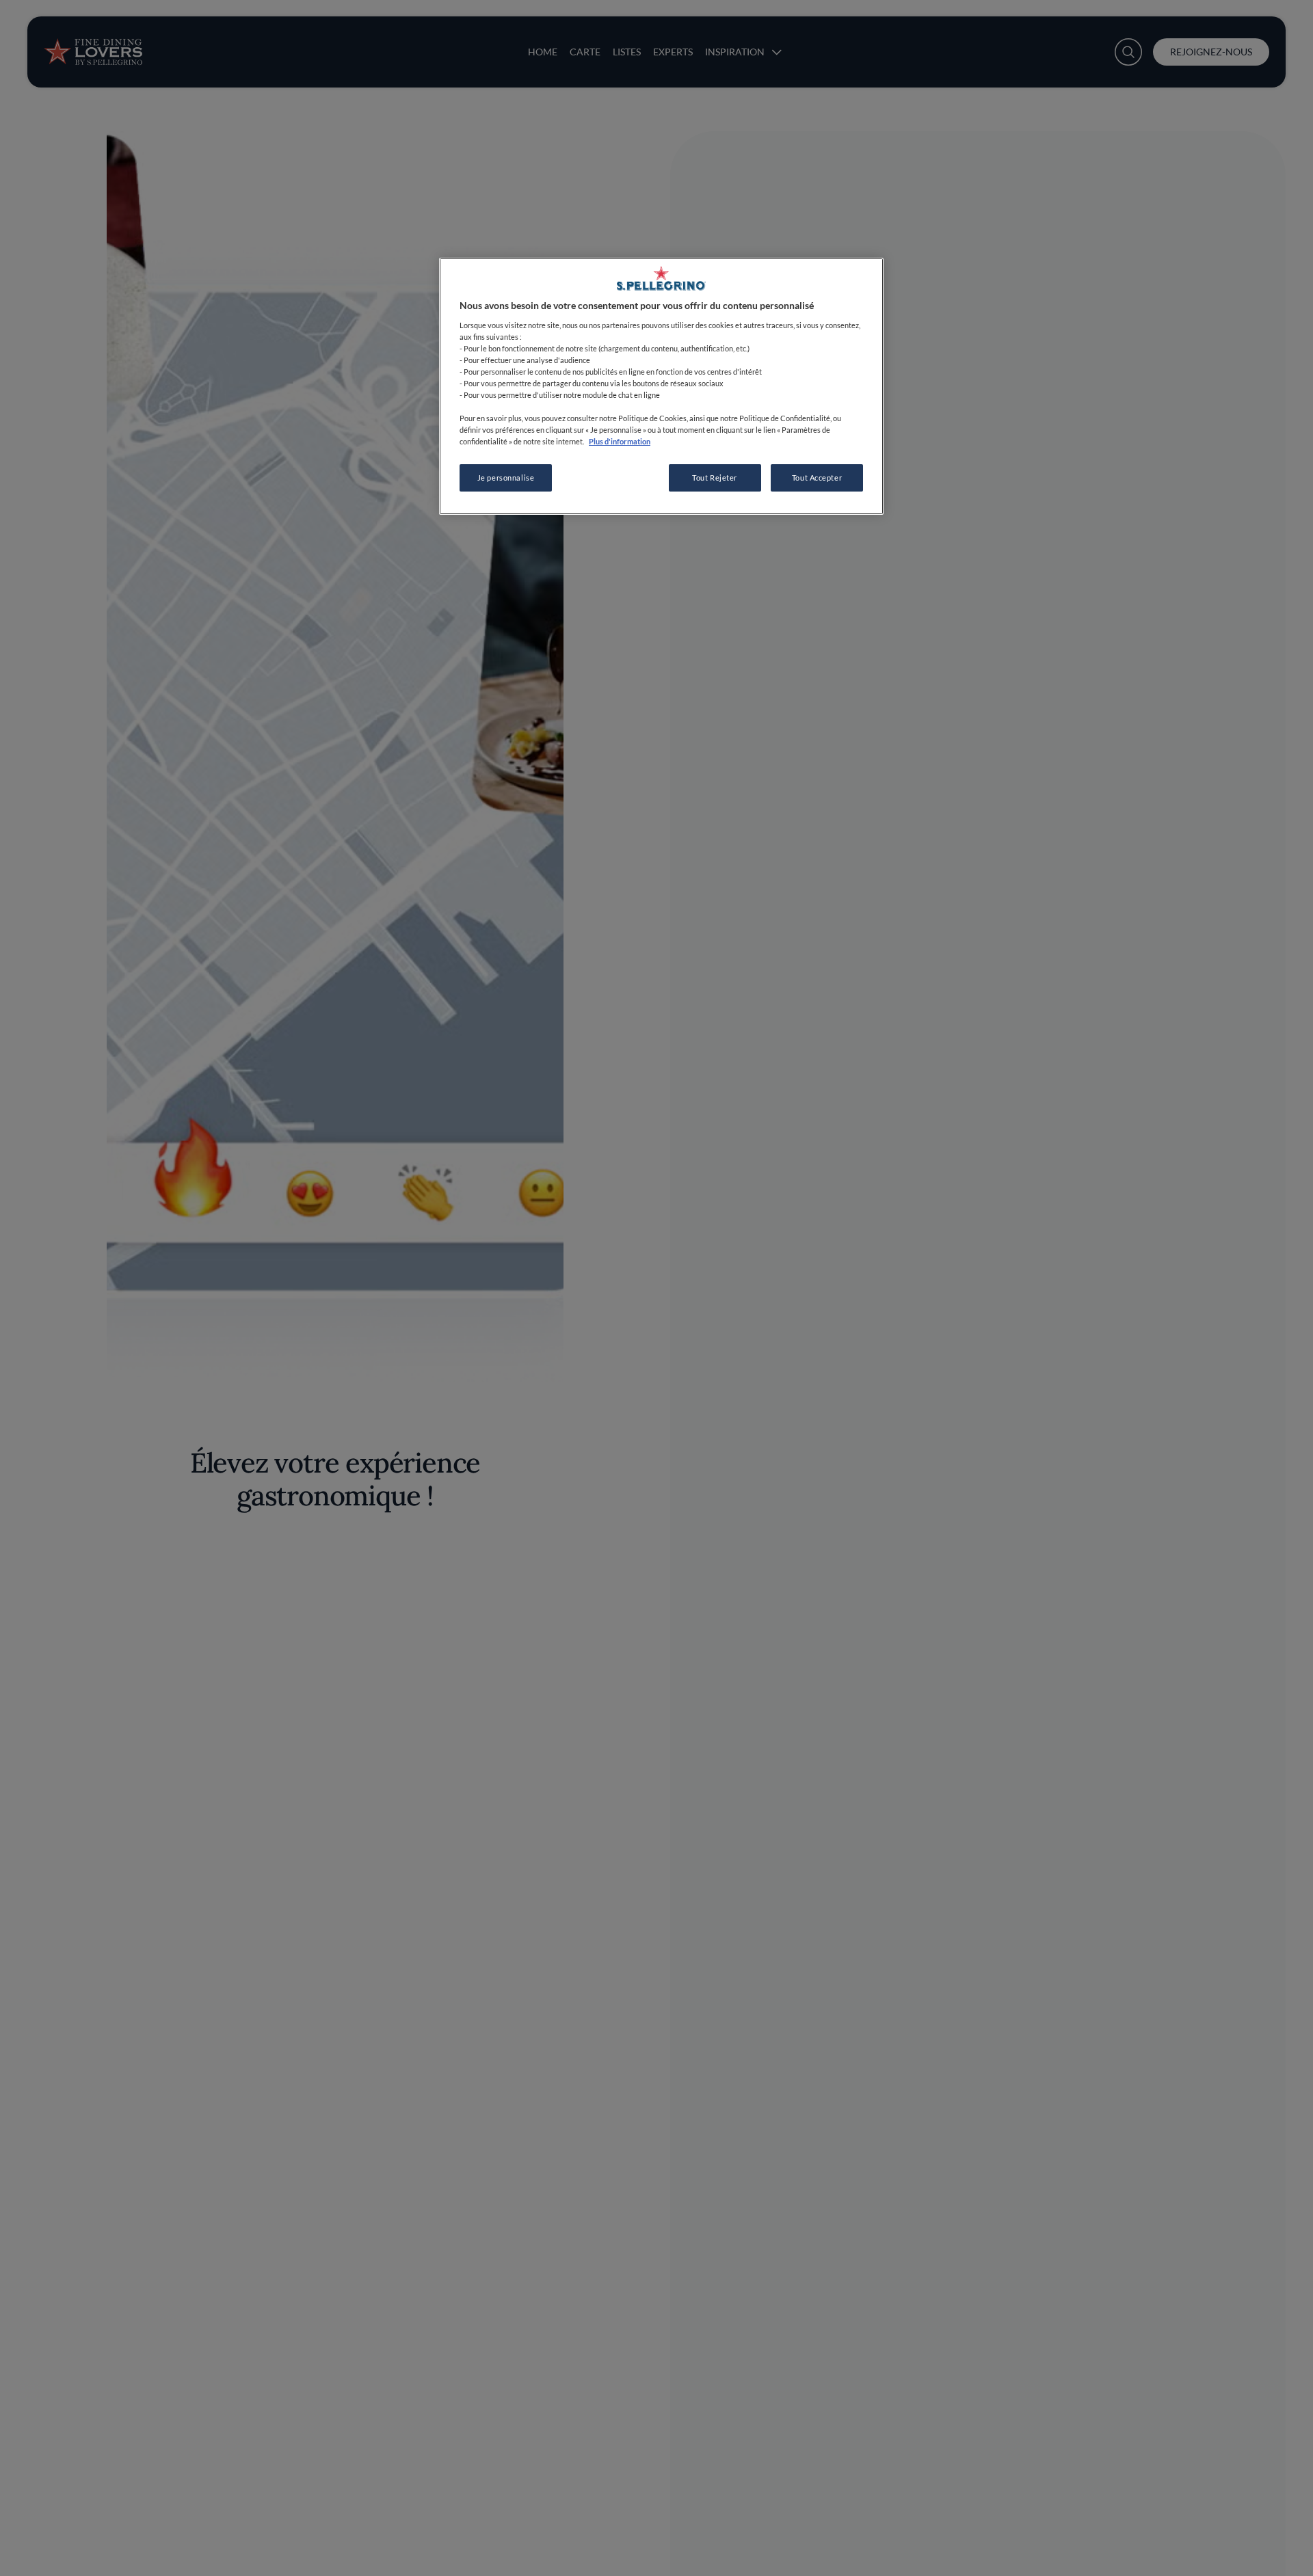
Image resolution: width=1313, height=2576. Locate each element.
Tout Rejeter (715, 478)
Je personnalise (506, 478)
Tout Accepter (817, 478)
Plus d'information (620, 441)
